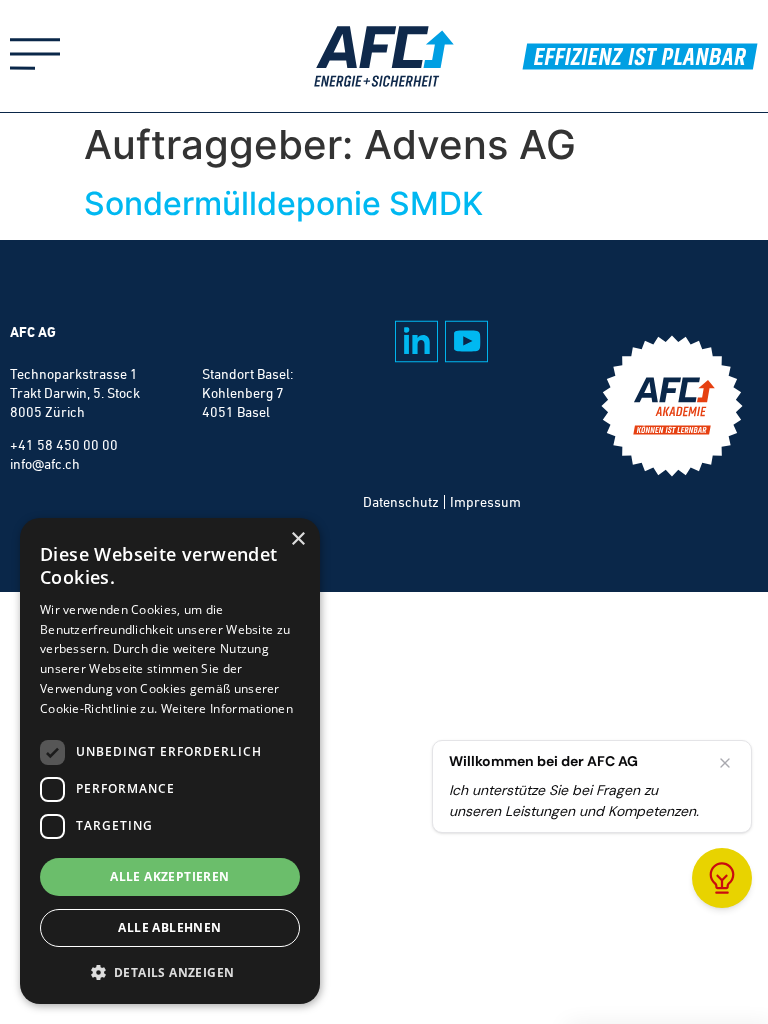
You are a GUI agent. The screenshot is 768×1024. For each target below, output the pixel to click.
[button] (170, 972)
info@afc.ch (45, 464)
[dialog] (170, 761)
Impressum (485, 502)
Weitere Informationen (227, 708)
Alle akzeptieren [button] (169, 876)
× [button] (297, 539)
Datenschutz (401, 502)
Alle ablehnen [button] (169, 927)
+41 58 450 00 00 (64, 445)
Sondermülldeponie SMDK (283, 203)
